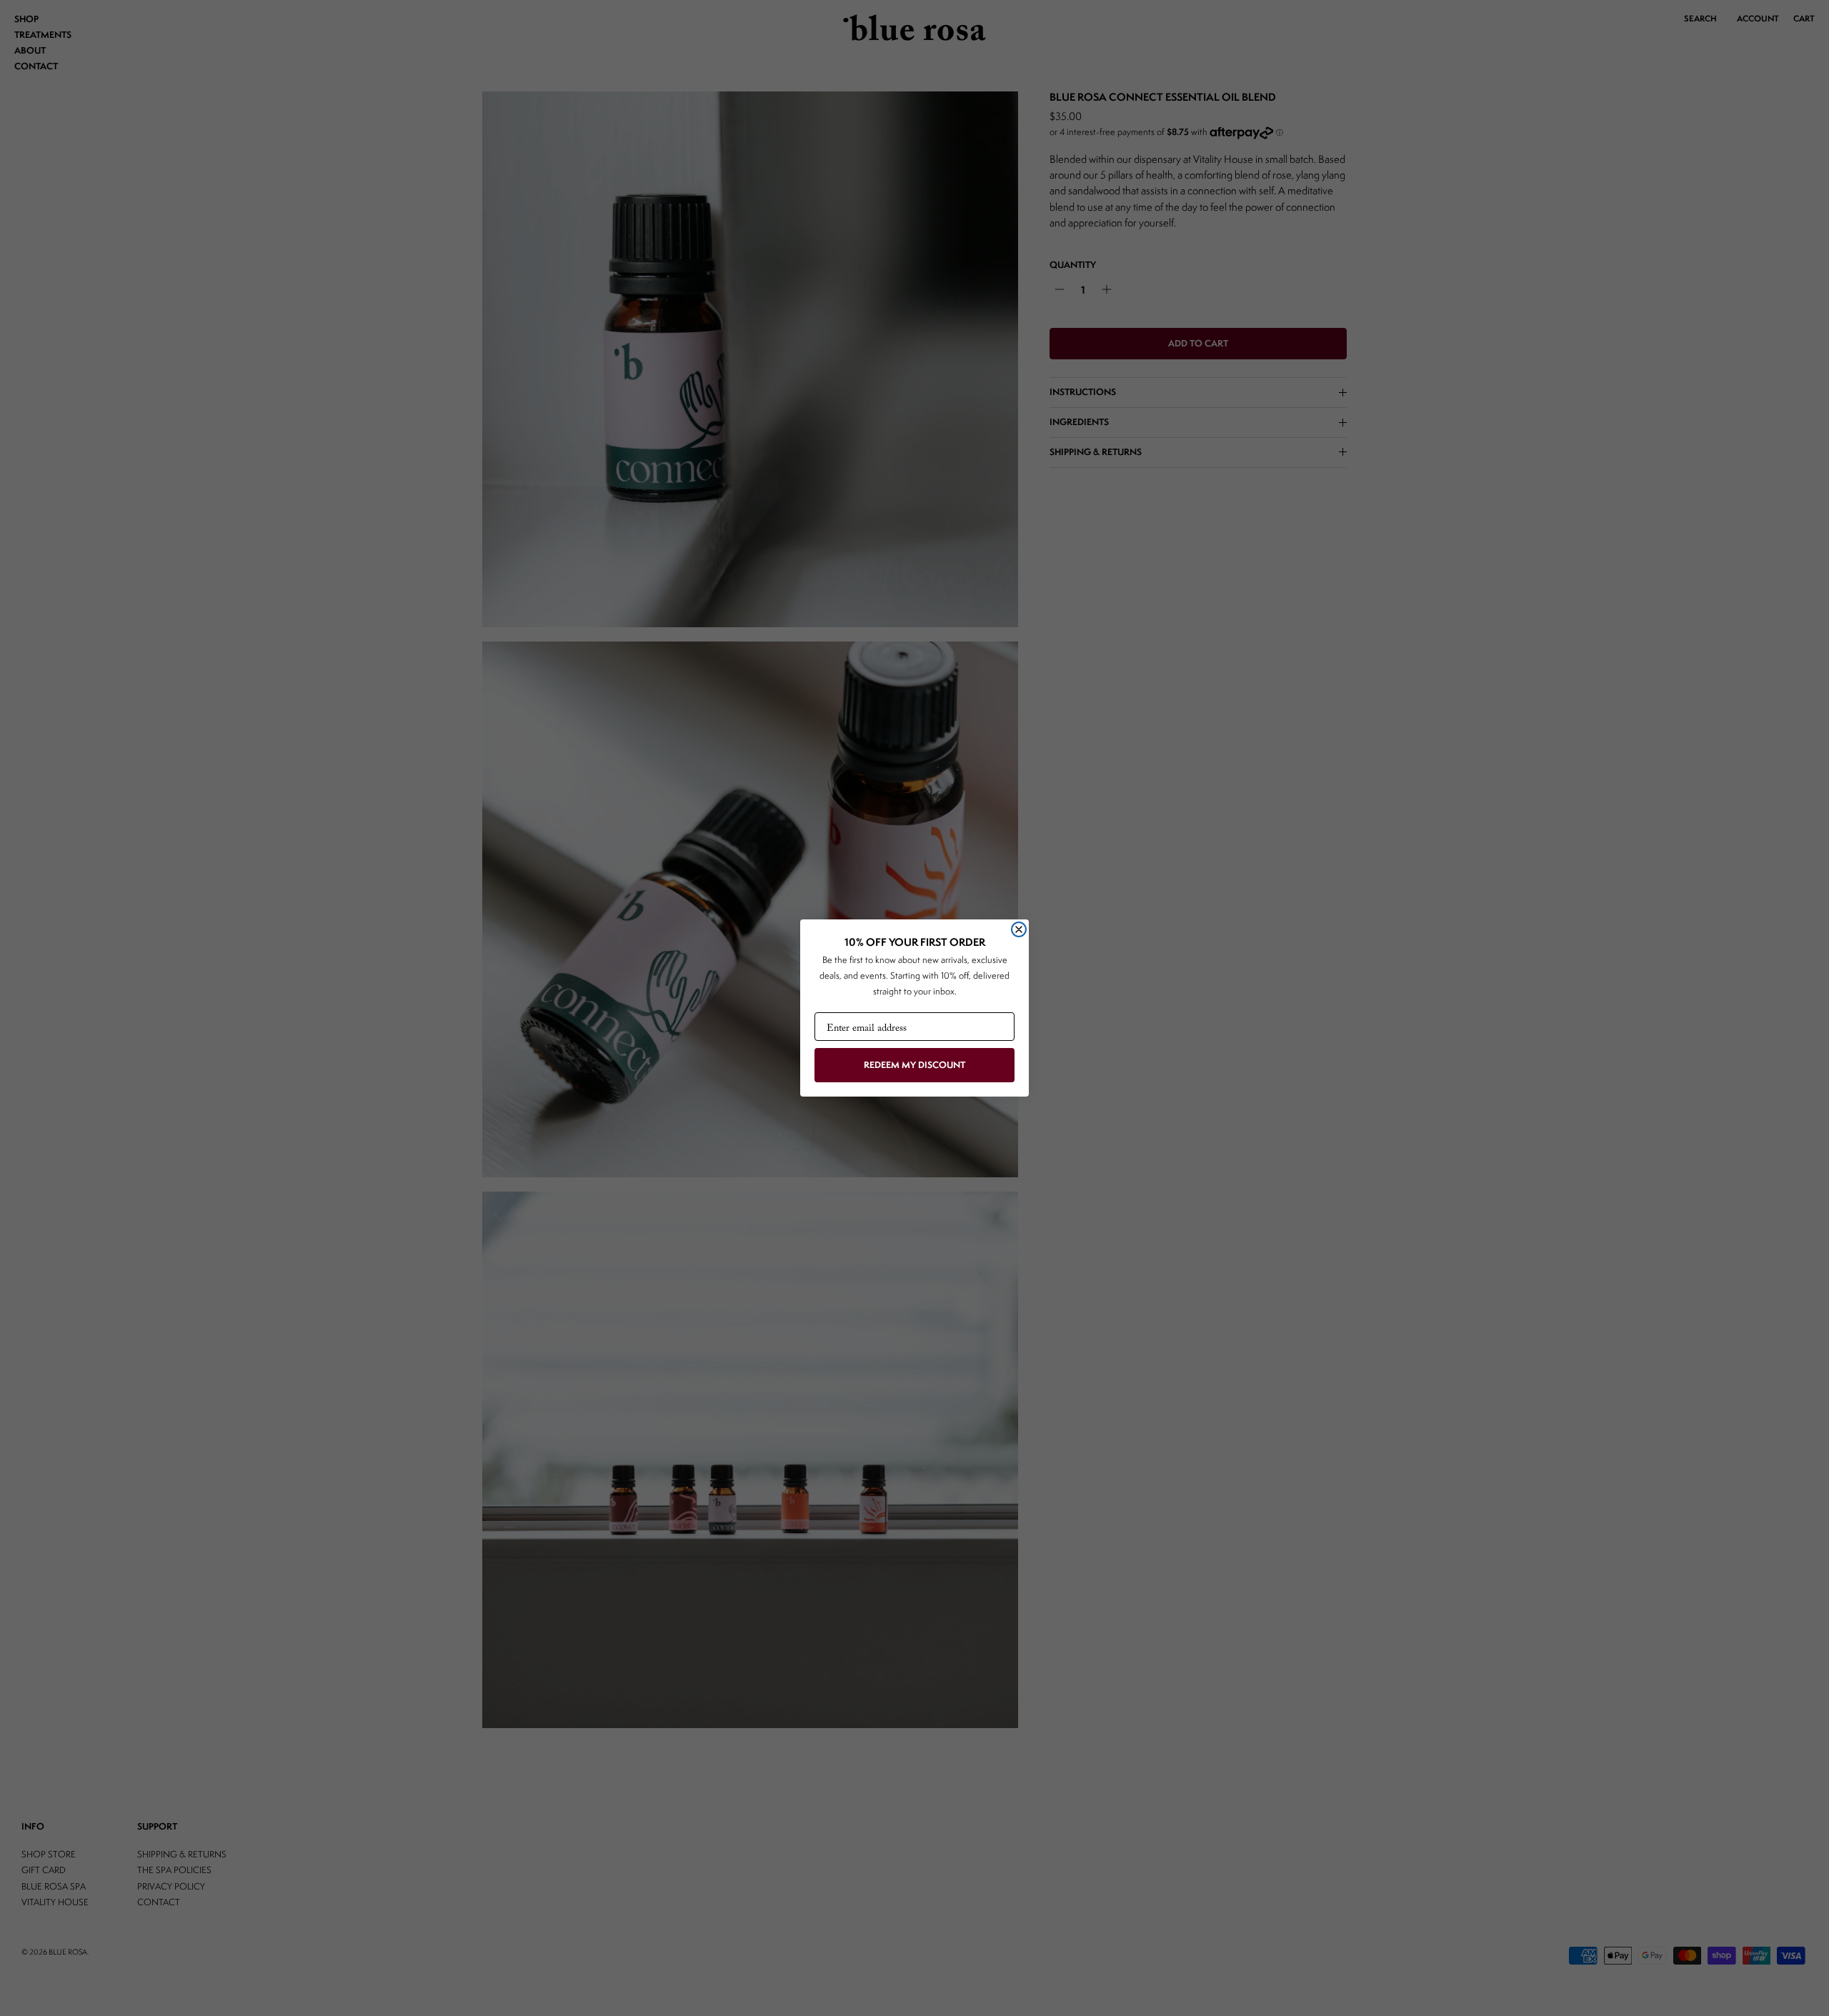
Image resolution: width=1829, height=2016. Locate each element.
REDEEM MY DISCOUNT (914, 1065)
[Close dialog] (1019, 929)
